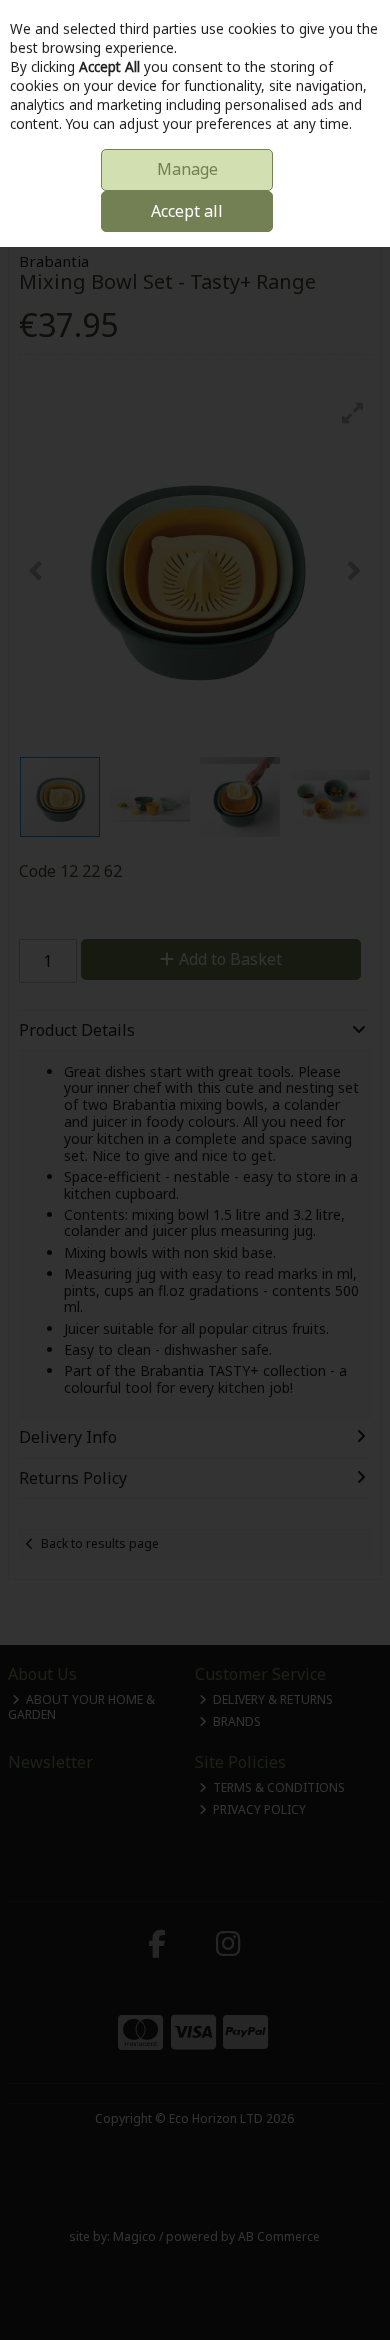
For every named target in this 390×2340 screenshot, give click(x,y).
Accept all (187, 211)
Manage (187, 169)
